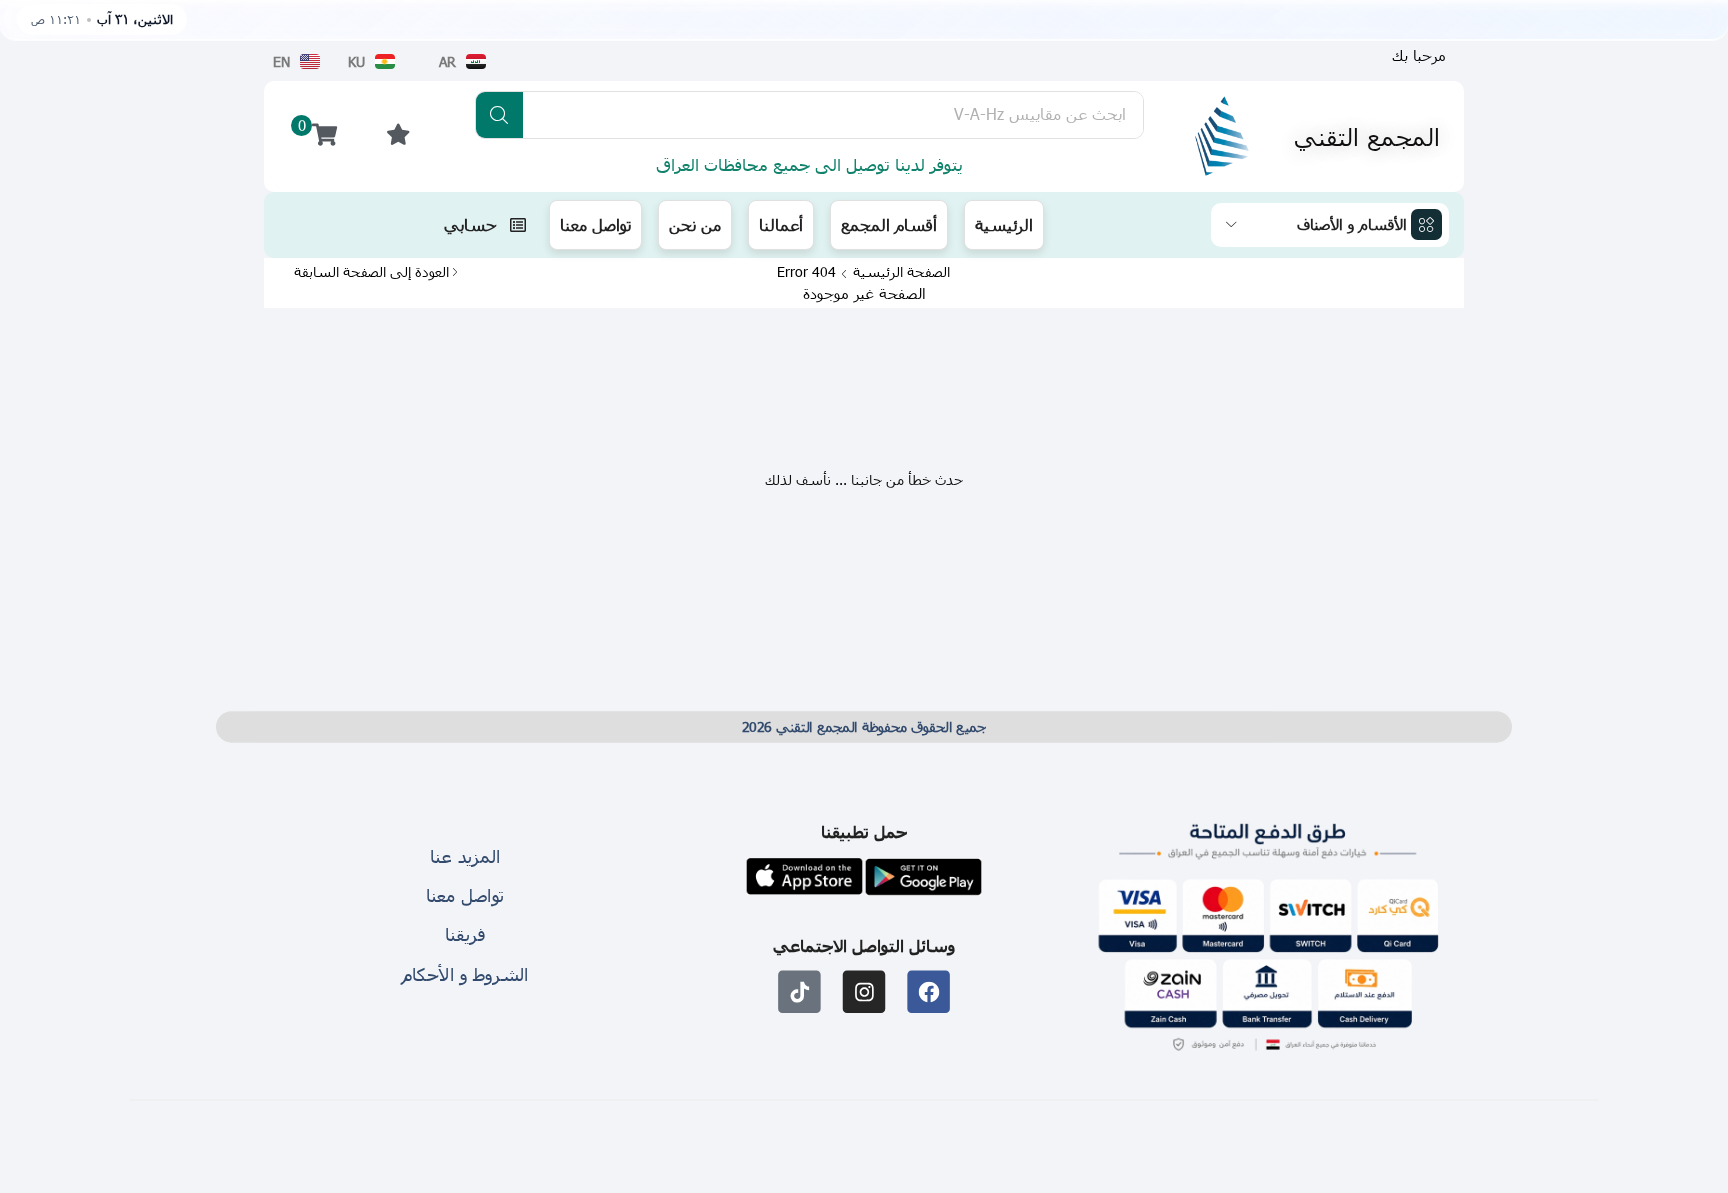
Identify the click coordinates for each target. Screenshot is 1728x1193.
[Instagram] (864, 991)
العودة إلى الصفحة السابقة (371, 272)
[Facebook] (928, 991)
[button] (1419, 55)
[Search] (499, 115)
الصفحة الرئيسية (901, 272)
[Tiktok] (799, 991)
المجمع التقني (1367, 136)
